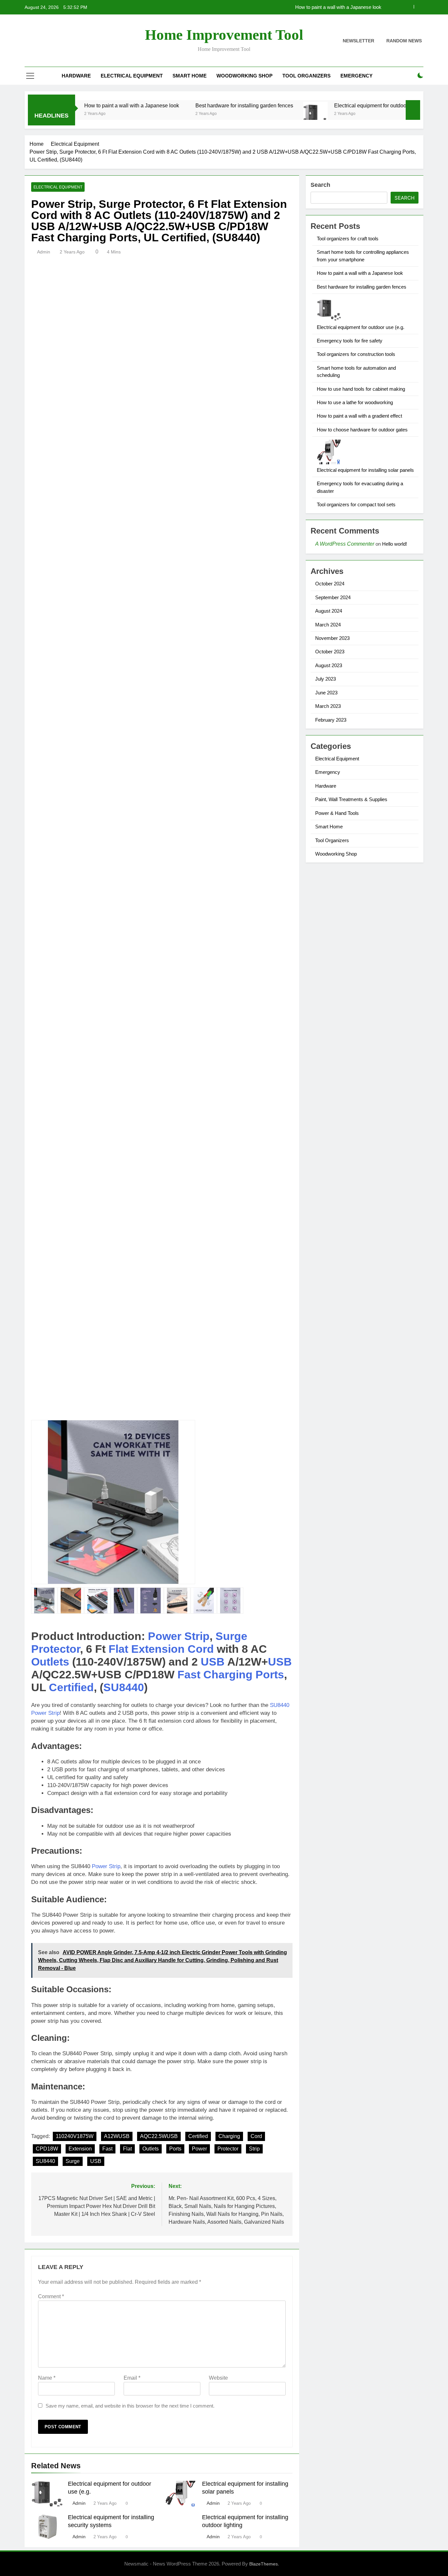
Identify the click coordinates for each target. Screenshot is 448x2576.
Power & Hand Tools (337, 813)
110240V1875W (75, 2136)
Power (165, 1636)
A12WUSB (117, 2136)
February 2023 (331, 720)
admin (44, 252)
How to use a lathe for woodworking (355, 402)
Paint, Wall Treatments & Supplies (351, 799)
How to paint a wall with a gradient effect (359, 416)
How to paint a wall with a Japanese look (79, 105)
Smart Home (190, 76)
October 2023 (330, 652)
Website (218, 2378)
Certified (71, 1687)
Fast (189, 1674)
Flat (118, 1649)
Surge (231, 1636)
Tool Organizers (306, 76)
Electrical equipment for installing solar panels (365, 470)
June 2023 (326, 693)
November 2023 (332, 638)
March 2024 (328, 625)
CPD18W (47, 2149)
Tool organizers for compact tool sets (356, 504)
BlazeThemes (264, 2564)
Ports (270, 1674)
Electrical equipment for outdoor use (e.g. (329, 105)
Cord (201, 1649)
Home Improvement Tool (224, 35)
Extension (158, 1649)
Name (47, 2378)
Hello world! (395, 544)
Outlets (50, 1662)
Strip (197, 1636)
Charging (228, 1674)
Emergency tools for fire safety (350, 341)
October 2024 (330, 584)
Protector (56, 1649)
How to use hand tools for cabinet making (361, 389)
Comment (51, 2296)
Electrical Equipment (132, 76)
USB (213, 1662)
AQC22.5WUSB (159, 2136)
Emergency (356, 76)
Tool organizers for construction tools (356, 354)
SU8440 (124, 1687)
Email (132, 2378)
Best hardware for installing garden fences (337, 7)
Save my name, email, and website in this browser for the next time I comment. (130, 2406)
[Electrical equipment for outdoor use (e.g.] (263, 114)
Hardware (76, 76)
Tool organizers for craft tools (348, 239)
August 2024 (329, 611)
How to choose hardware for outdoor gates (362, 430)
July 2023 (326, 679)
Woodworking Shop (244, 76)
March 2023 (328, 706)
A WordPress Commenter (345, 544)
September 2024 (333, 597)
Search (320, 185)
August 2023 (329, 665)
